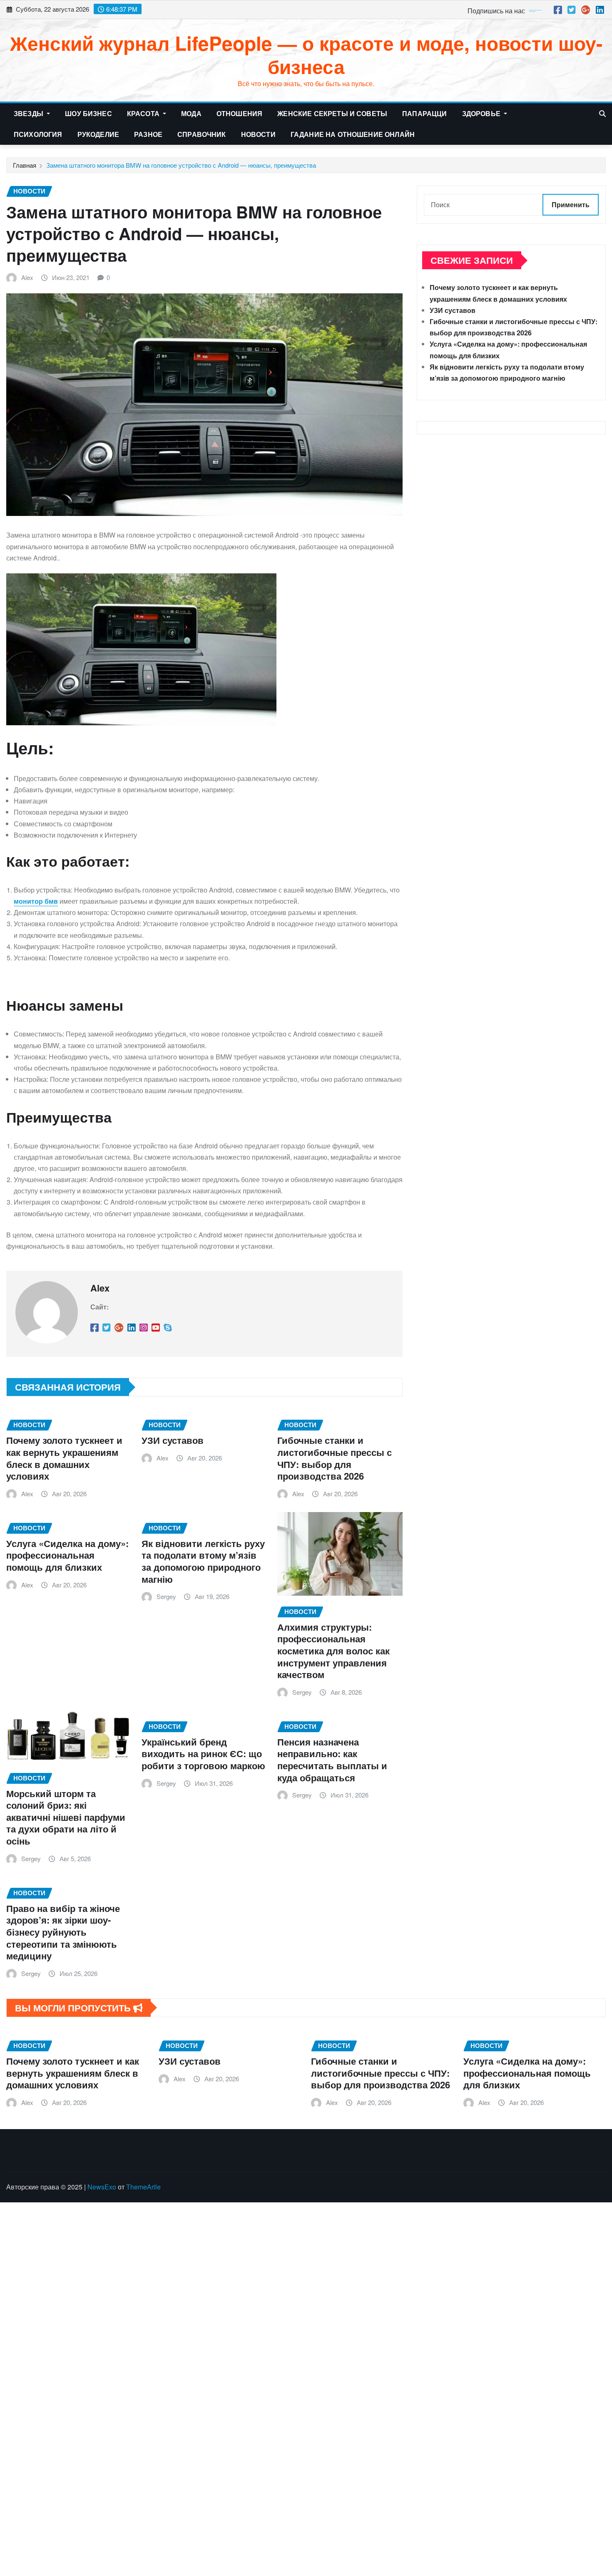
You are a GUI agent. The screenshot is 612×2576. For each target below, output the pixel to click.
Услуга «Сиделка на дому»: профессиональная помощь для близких (67, 1555)
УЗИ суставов (173, 1440)
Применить (571, 205)
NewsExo (102, 2187)
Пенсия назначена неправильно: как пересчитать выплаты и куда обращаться (332, 1760)
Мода (191, 113)
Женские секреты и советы (332, 113)
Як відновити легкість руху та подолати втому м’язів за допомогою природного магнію (203, 1561)
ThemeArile (143, 2187)
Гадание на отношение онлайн (353, 134)
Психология (38, 134)
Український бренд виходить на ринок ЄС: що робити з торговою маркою (203, 1754)
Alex (27, 277)
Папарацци (424, 113)
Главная (25, 165)
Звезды (29, 113)
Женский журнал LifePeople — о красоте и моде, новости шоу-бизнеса (306, 54)
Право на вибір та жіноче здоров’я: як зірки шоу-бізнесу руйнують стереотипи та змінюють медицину (63, 1932)
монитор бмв (36, 901)
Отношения (239, 113)
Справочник (202, 134)
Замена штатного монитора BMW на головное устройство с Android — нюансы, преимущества (181, 165)
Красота (144, 113)
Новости (258, 134)
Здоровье (482, 113)
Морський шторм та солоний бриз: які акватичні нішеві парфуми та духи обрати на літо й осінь (66, 1817)
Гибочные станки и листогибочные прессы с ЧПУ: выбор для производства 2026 (335, 1458)
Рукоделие (98, 134)
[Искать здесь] (602, 113)
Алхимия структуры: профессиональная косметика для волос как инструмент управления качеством (333, 1651)
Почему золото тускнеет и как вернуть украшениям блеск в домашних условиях (64, 1458)
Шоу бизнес (88, 113)
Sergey (166, 1596)
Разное (148, 134)
